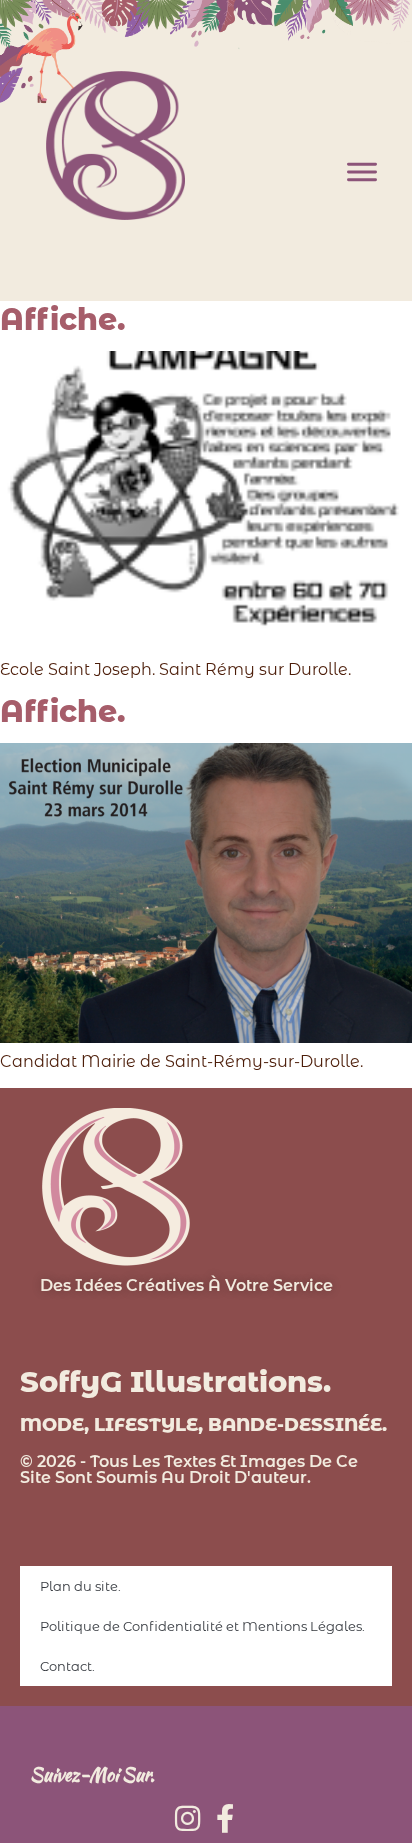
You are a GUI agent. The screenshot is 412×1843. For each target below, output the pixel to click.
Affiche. (62, 319)
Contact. (67, 1666)
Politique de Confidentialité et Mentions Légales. (202, 1626)
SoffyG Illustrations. (175, 1381)
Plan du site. (80, 1586)
